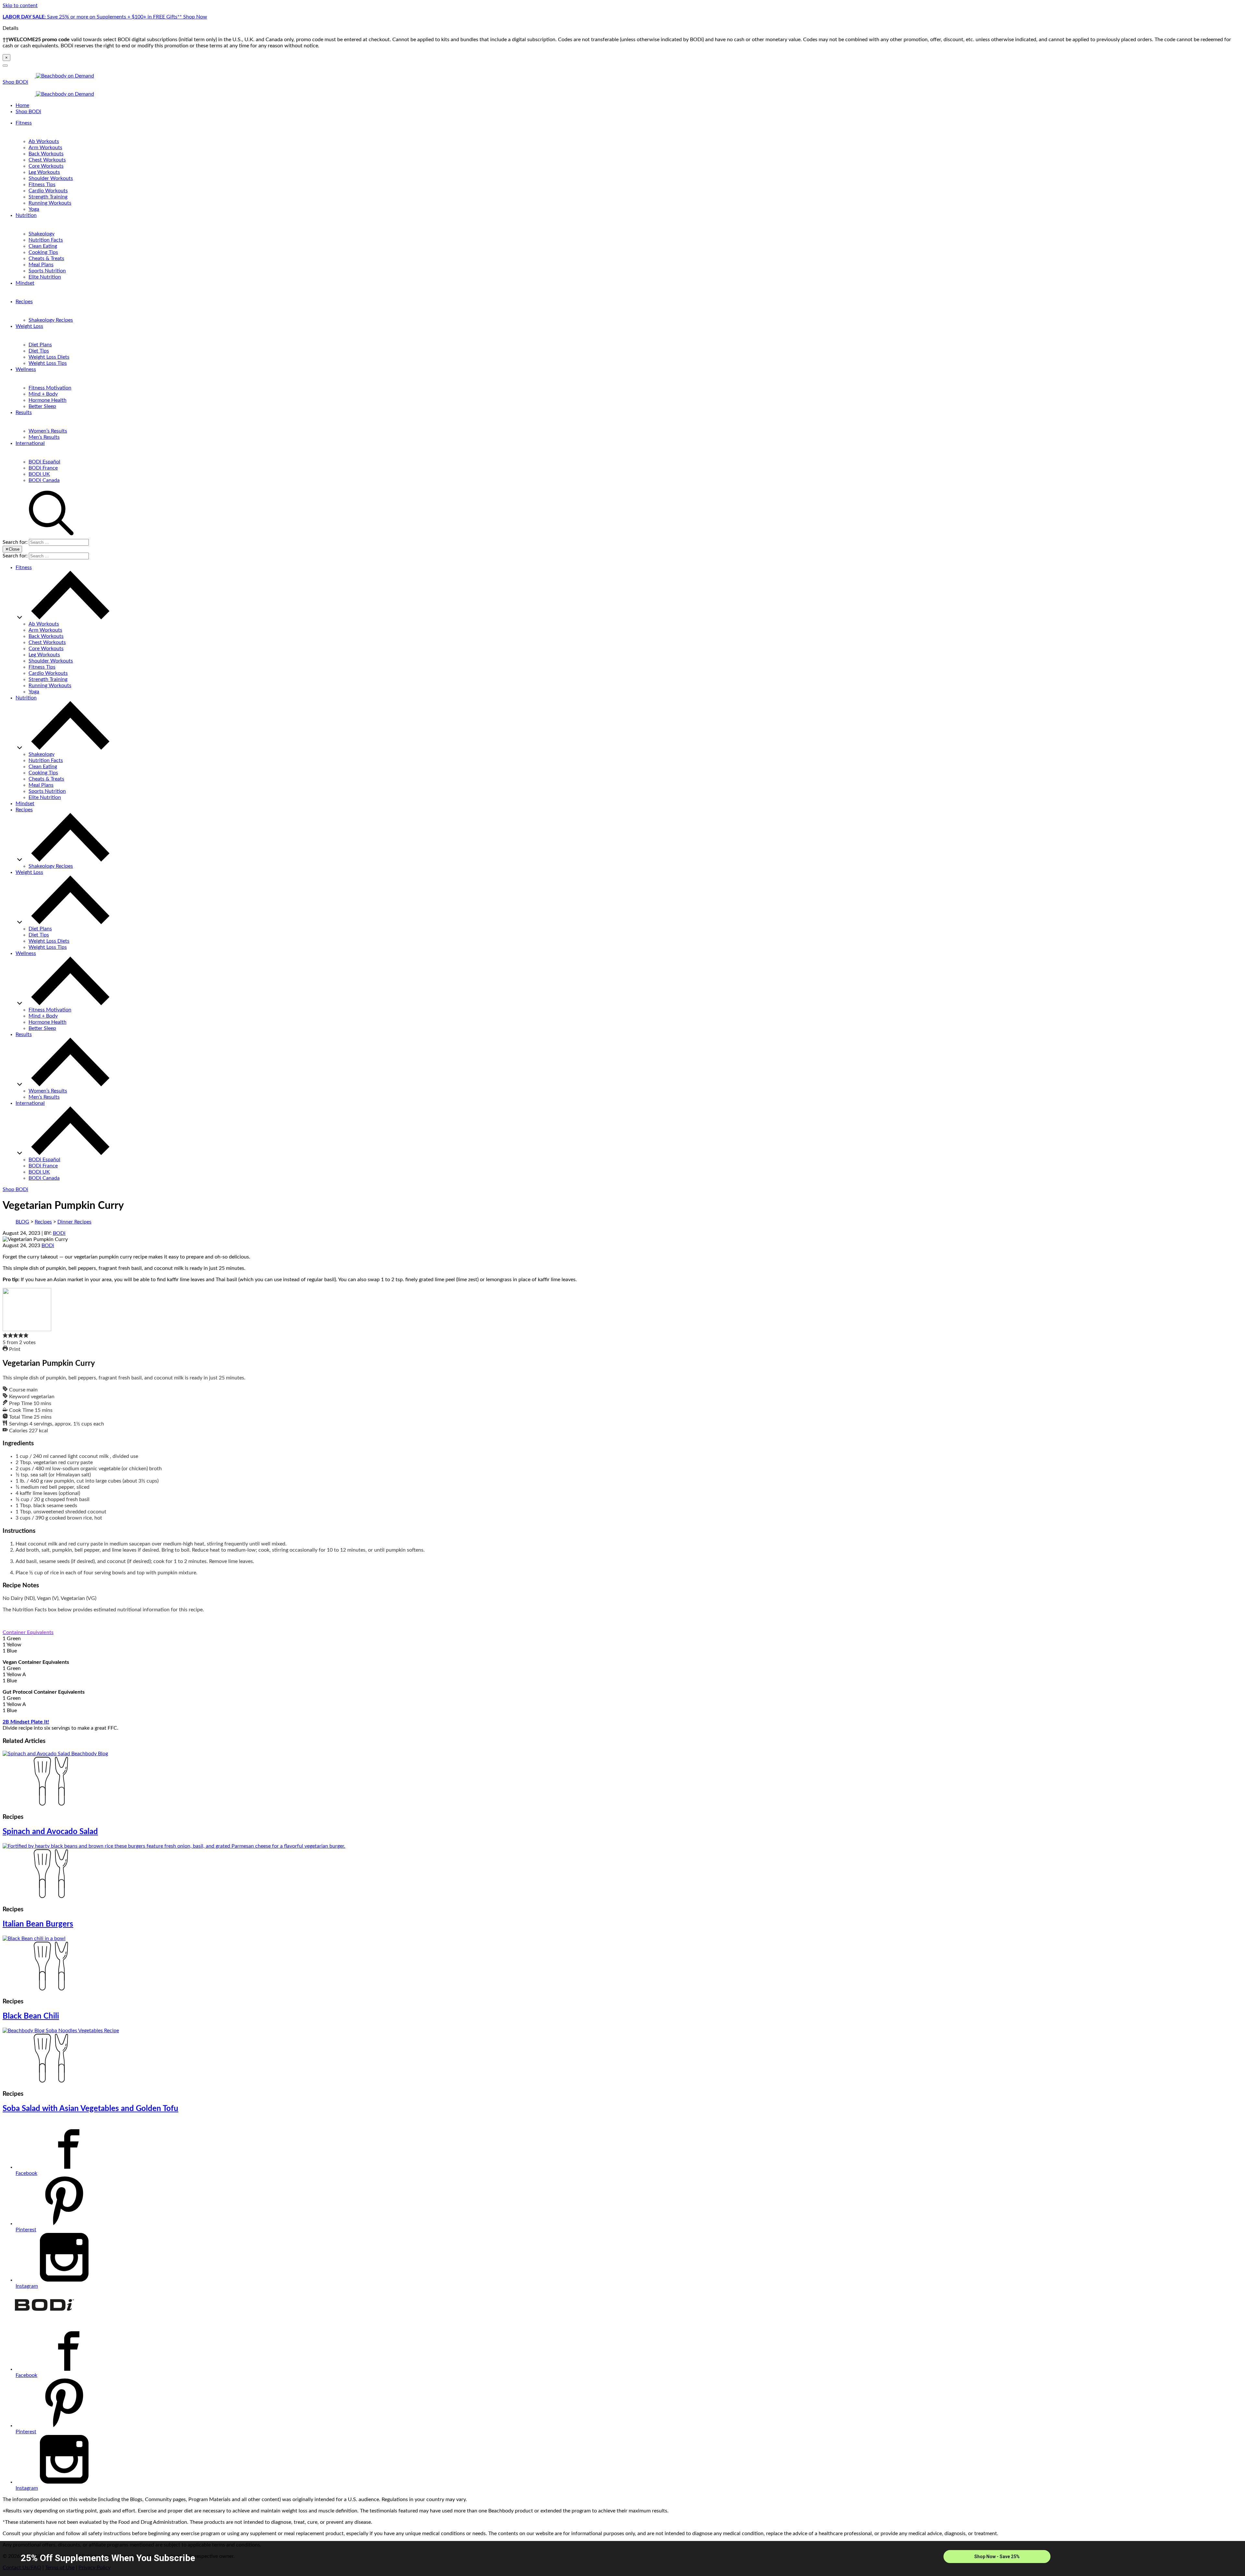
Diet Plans (40, 345)
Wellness (26, 369)
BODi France (43, 468)
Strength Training (48, 197)
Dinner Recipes (74, 1222)
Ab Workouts (44, 141)
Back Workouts (46, 154)
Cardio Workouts (48, 191)
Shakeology (41, 234)
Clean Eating (43, 246)
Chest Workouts (47, 160)
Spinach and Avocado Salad (50, 1832)
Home (22, 105)
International (30, 443)
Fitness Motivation (50, 388)
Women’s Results (48, 431)
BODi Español (44, 462)
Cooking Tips (43, 252)
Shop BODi (15, 82)
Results (24, 412)
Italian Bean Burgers (38, 1924)
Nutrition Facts (46, 240)
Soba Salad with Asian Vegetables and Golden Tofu (90, 2109)
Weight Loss (29, 326)
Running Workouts (50, 203)
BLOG (22, 1222)
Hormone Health (47, 400)
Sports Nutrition (47, 271)
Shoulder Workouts (51, 178)
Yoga (34, 209)
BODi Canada (44, 480)
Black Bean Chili (31, 2016)
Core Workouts (46, 166)
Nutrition (26, 215)
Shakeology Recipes (51, 320)
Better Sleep (42, 406)
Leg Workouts (44, 172)
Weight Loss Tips (48, 363)
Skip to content (20, 6)
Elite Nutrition (45, 277)
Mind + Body (43, 394)
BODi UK (39, 474)
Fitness (24, 123)
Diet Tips (39, 351)
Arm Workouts (45, 148)
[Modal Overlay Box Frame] (622, 2558)
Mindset (25, 283)
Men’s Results (44, 437)
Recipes (24, 302)
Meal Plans (41, 265)
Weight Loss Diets (49, 357)
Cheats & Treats (46, 258)
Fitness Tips (42, 185)
